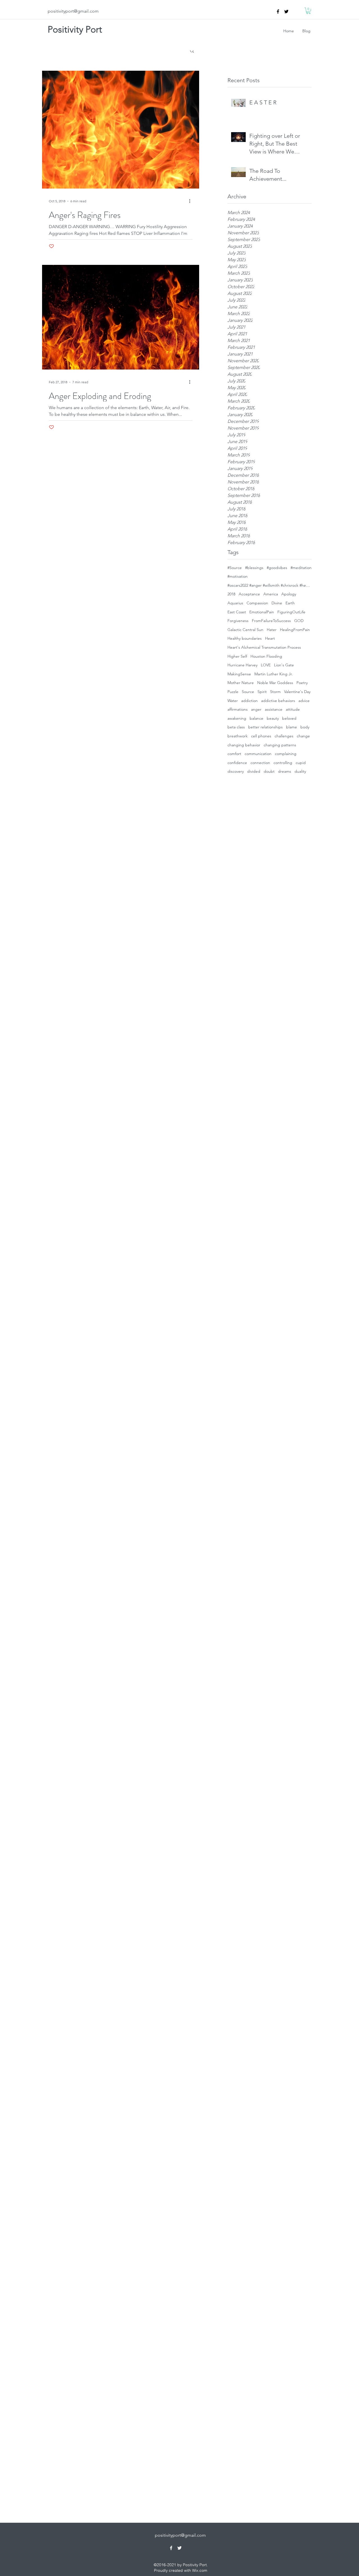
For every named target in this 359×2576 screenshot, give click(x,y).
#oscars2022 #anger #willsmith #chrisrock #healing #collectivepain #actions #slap (270, 585)
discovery (236, 771)
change (303, 736)
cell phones (261, 736)
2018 (231, 594)
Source (248, 692)
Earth (290, 603)
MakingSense (239, 674)
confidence (237, 763)
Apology (289, 594)
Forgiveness (238, 621)
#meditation (301, 568)
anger (256, 709)
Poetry (302, 683)
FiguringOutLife (291, 612)
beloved (289, 718)
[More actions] (192, 201)
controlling (283, 763)
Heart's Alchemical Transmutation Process (264, 647)
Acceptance (249, 594)
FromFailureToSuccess (271, 621)
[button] (308, 11)
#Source (235, 568)
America (271, 594)
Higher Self (237, 656)
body (305, 727)
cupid (301, 763)
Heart (270, 638)
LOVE (266, 665)
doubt (269, 771)
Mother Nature (241, 683)
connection (260, 763)
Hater (272, 630)
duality (300, 771)
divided (254, 771)
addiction (249, 701)
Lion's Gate (284, 665)
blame (292, 727)
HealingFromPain (295, 630)
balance (256, 718)
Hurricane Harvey (242, 665)
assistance (274, 709)
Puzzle (233, 692)
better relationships (265, 727)
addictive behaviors (278, 701)
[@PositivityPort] (286, 12)
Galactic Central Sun (245, 630)
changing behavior (244, 745)
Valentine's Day (297, 692)
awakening (237, 718)
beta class (236, 727)
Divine (277, 603)
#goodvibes (277, 568)
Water (233, 701)
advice (304, 701)
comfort (234, 754)
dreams (285, 771)
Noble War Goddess (275, 683)
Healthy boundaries (245, 638)
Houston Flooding (266, 656)
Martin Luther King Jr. (274, 674)
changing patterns (280, 745)
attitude (293, 709)
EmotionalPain (262, 612)
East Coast (237, 612)
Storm (275, 692)
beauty (273, 718)
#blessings (254, 568)
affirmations (238, 709)
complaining (286, 754)
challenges (284, 736)
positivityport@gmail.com (73, 11)
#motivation (238, 576)
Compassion (257, 603)
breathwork (238, 736)
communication (258, 754)
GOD (299, 621)
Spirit (262, 692)
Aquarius (235, 603)
